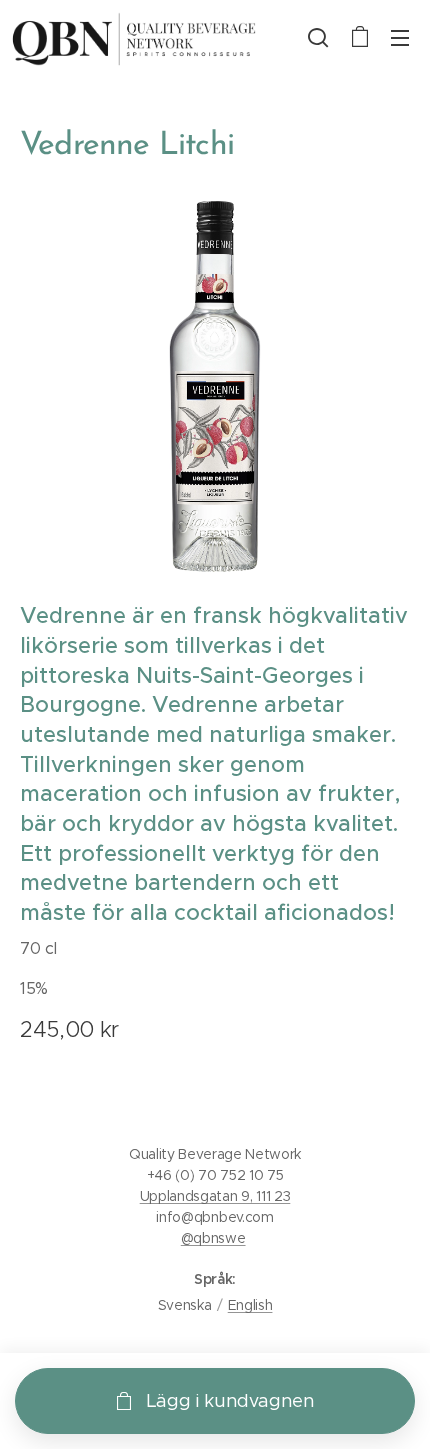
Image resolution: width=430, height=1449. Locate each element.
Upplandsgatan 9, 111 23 (215, 1196)
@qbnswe (213, 1238)
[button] (318, 37)
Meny (400, 37)
